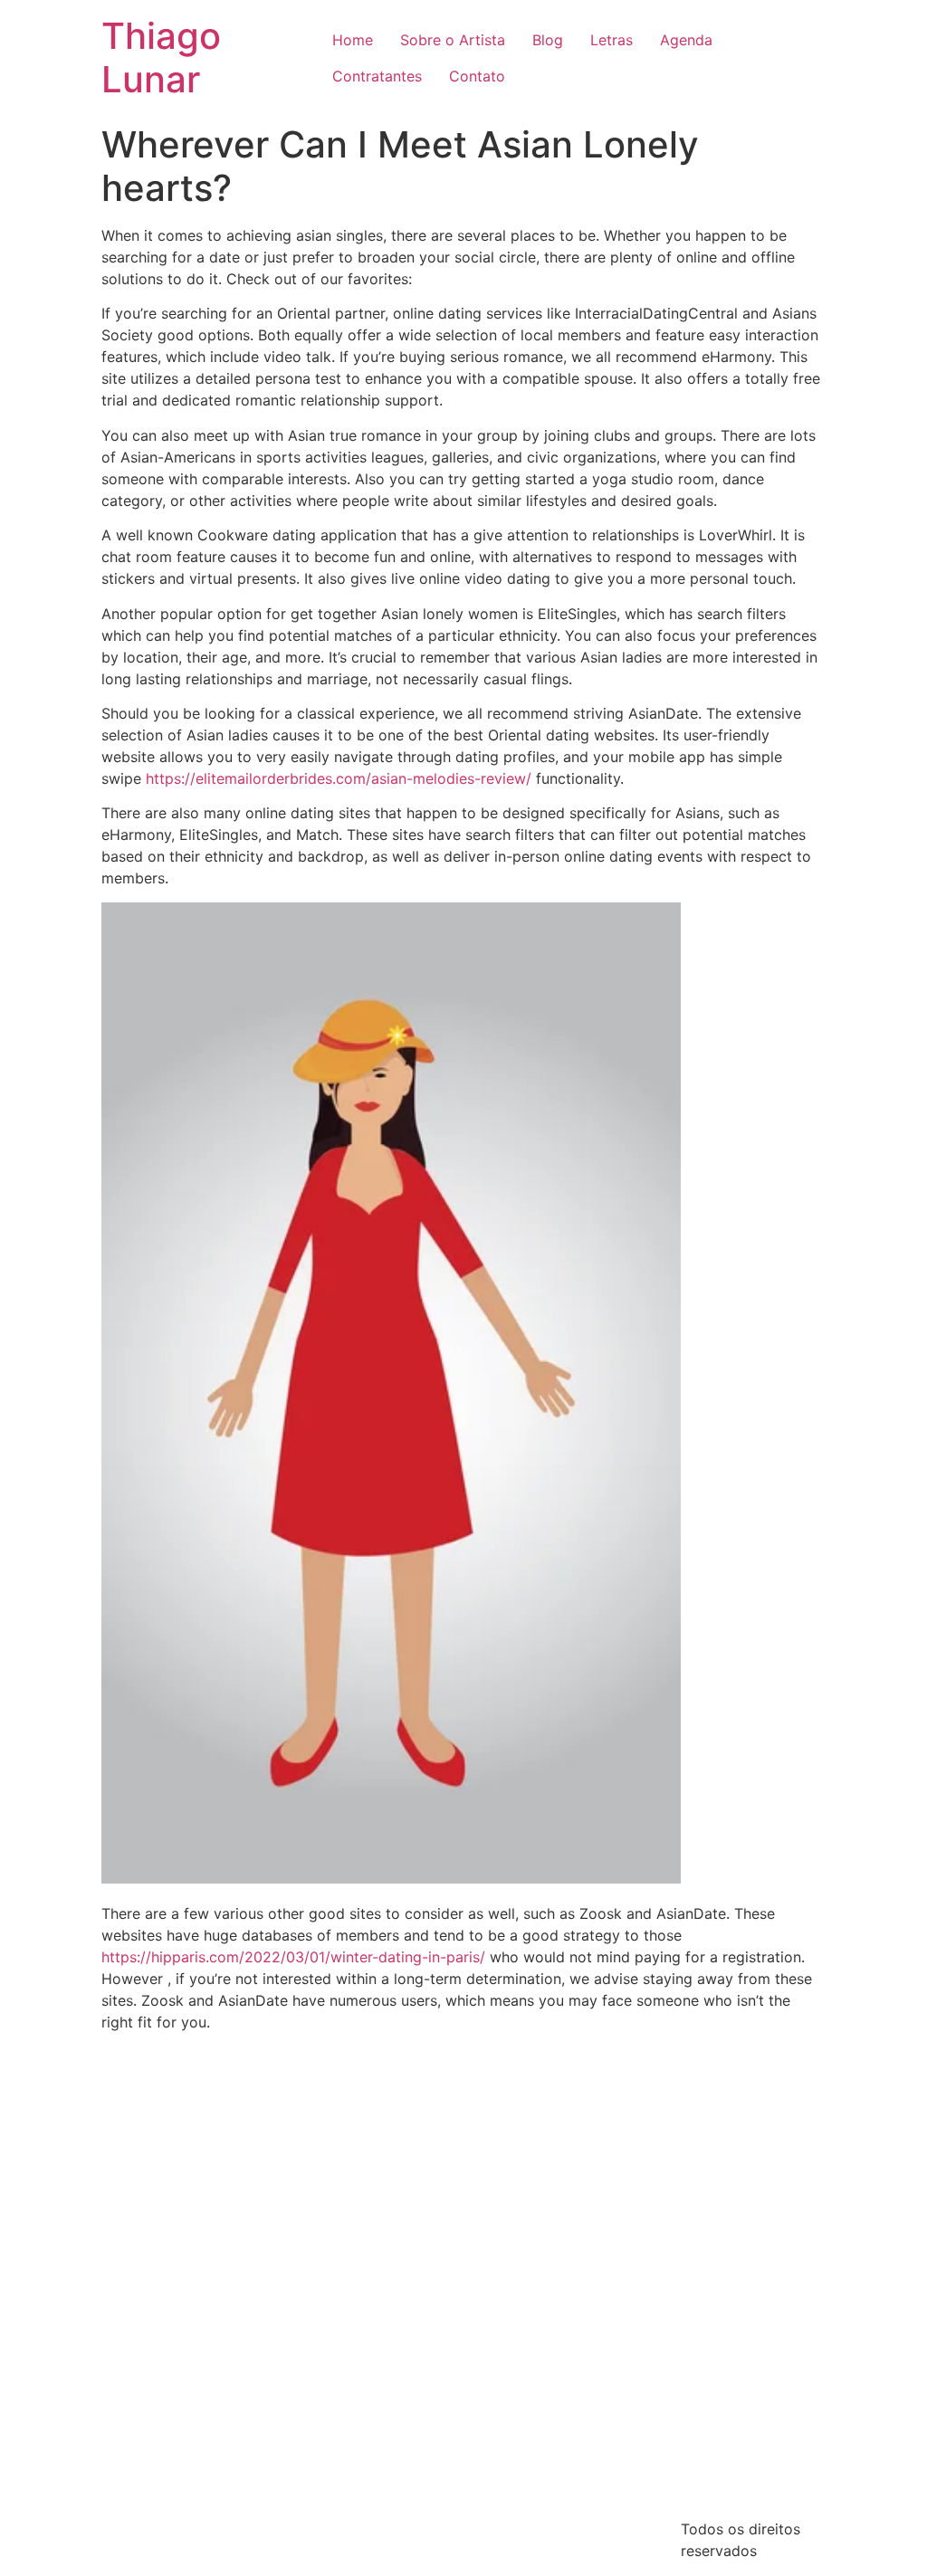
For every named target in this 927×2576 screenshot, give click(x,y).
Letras (612, 40)
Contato (477, 76)
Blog (548, 40)
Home (353, 40)
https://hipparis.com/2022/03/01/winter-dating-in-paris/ (293, 1957)
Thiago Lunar (161, 57)
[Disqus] (463, 2272)
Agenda (686, 40)
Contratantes (377, 76)
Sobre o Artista (453, 40)
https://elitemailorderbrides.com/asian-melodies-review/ (339, 778)
